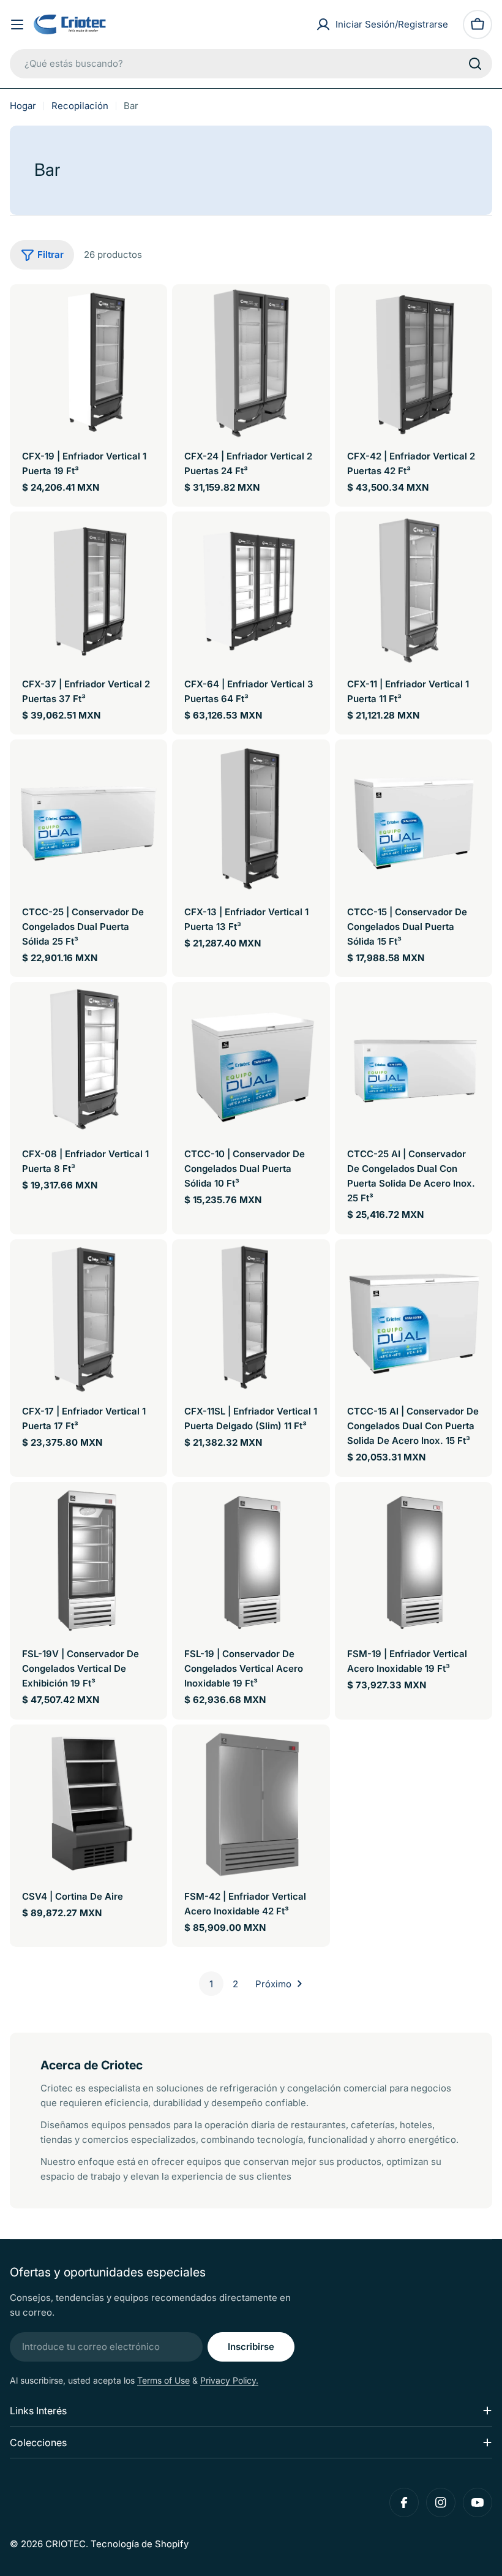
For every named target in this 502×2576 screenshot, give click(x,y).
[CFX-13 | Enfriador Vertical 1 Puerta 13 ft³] (251, 818)
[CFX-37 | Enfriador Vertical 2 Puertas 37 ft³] (88, 590)
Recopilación (80, 106)
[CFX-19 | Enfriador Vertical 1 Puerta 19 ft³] (88, 363)
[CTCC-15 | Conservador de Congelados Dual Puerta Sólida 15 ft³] (414, 818)
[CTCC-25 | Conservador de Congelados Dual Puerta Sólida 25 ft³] (88, 818)
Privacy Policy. (229, 2380)
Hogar (23, 106)
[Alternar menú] (17, 25)
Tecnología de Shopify (140, 2544)
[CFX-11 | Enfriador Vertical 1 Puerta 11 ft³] (414, 590)
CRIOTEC (66, 2544)
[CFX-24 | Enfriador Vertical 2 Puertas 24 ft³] (251, 363)
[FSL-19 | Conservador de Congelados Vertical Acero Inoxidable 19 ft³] (251, 1561)
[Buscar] (475, 64)
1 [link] (211, 1984)
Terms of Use (163, 2380)
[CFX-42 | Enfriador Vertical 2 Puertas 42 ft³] (414, 363)
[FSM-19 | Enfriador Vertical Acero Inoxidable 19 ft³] (414, 1561)
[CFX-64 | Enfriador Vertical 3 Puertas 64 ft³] (251, 590)
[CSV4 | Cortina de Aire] (88, 1803)
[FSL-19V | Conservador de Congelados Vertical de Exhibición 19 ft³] (88, 1561)
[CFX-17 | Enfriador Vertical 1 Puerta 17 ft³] (88, 1318)
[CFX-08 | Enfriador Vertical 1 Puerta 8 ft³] (88, 1061)
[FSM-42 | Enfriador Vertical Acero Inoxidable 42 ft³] (251, 1803)
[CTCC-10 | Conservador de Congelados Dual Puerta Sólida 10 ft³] (251, 1061)
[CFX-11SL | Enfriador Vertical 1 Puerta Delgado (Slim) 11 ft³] (251, 1318)
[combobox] (251, 64)
